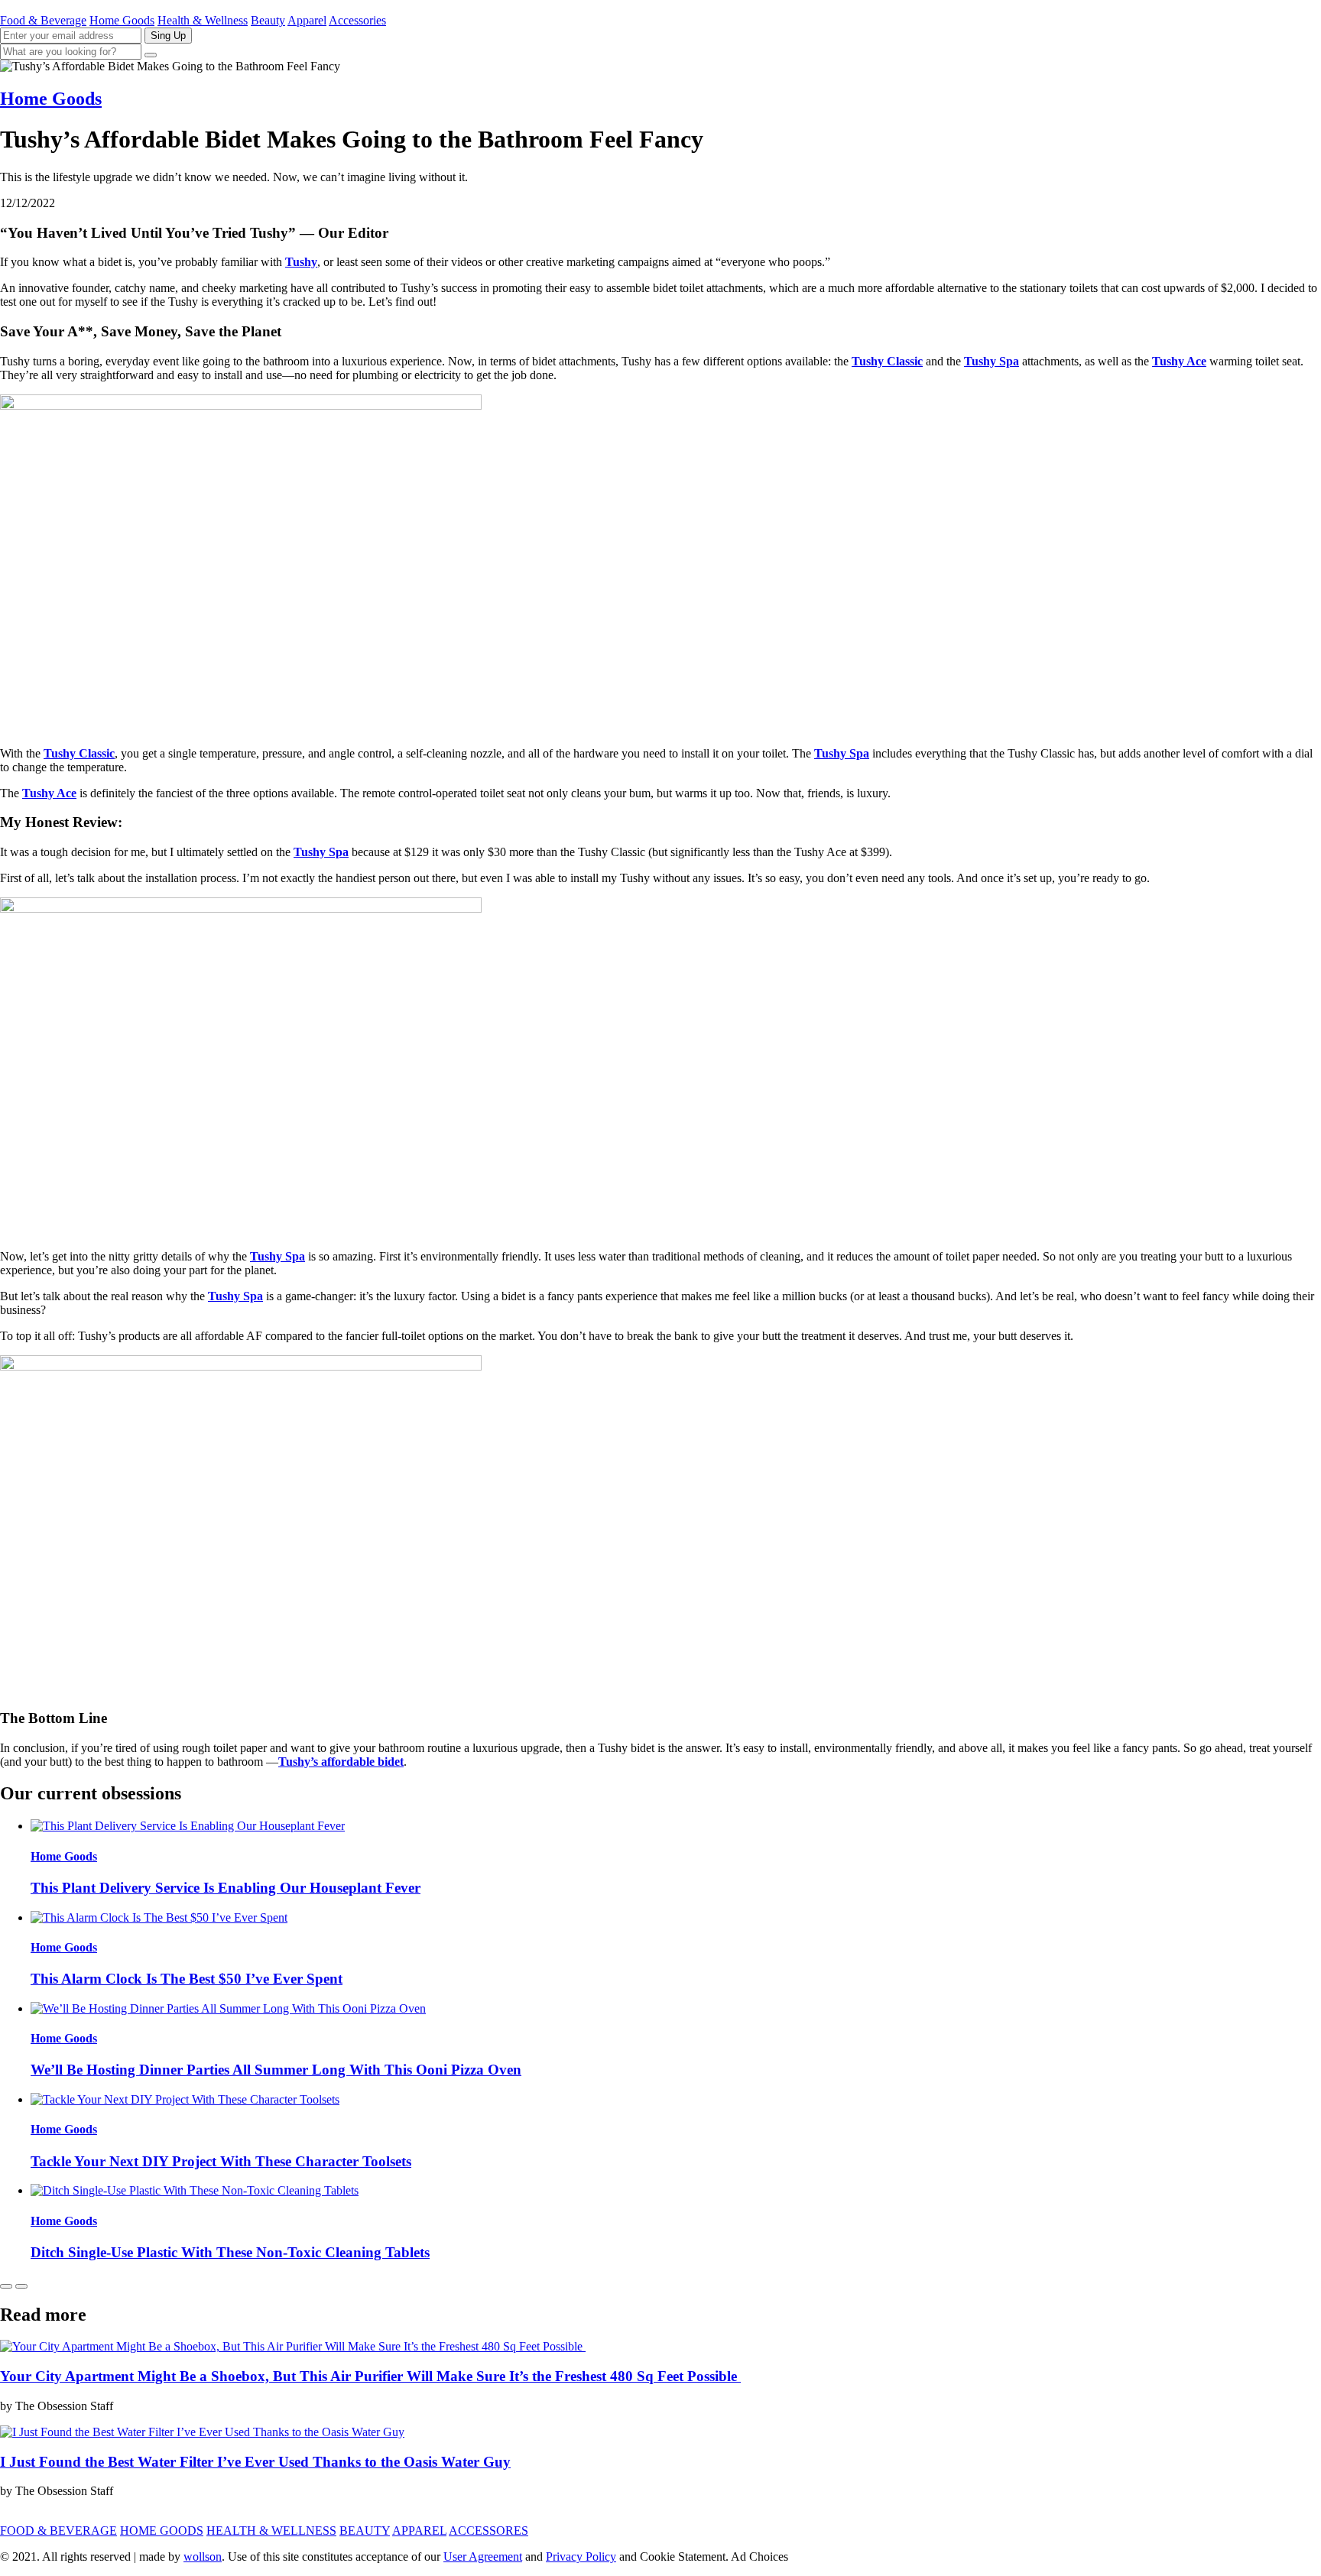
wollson (203, 2557)
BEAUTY (365, 2531)
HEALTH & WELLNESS (271, 2531)
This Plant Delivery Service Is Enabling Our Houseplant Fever (226, 1888)
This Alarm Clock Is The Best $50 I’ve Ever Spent (187, 1979)
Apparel (307, 20)
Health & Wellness (203, 20)
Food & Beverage (43, 20)
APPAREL (419, 2531)
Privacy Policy (581, 2557)
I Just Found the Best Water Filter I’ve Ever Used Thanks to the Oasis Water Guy (255, 2462)
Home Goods (122, 20)
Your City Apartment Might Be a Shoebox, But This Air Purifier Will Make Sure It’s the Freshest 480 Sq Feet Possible (370, 2376)
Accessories (357, 20)
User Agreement (483, 2557)
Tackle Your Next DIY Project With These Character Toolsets (221, 2161)
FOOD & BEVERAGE (58, 2531)
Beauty (268, 20)
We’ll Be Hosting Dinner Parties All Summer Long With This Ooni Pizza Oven (276, 2070)
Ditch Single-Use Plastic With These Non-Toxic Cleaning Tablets (230, 2252)
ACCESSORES (488, 2531)
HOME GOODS (162, 2531)
